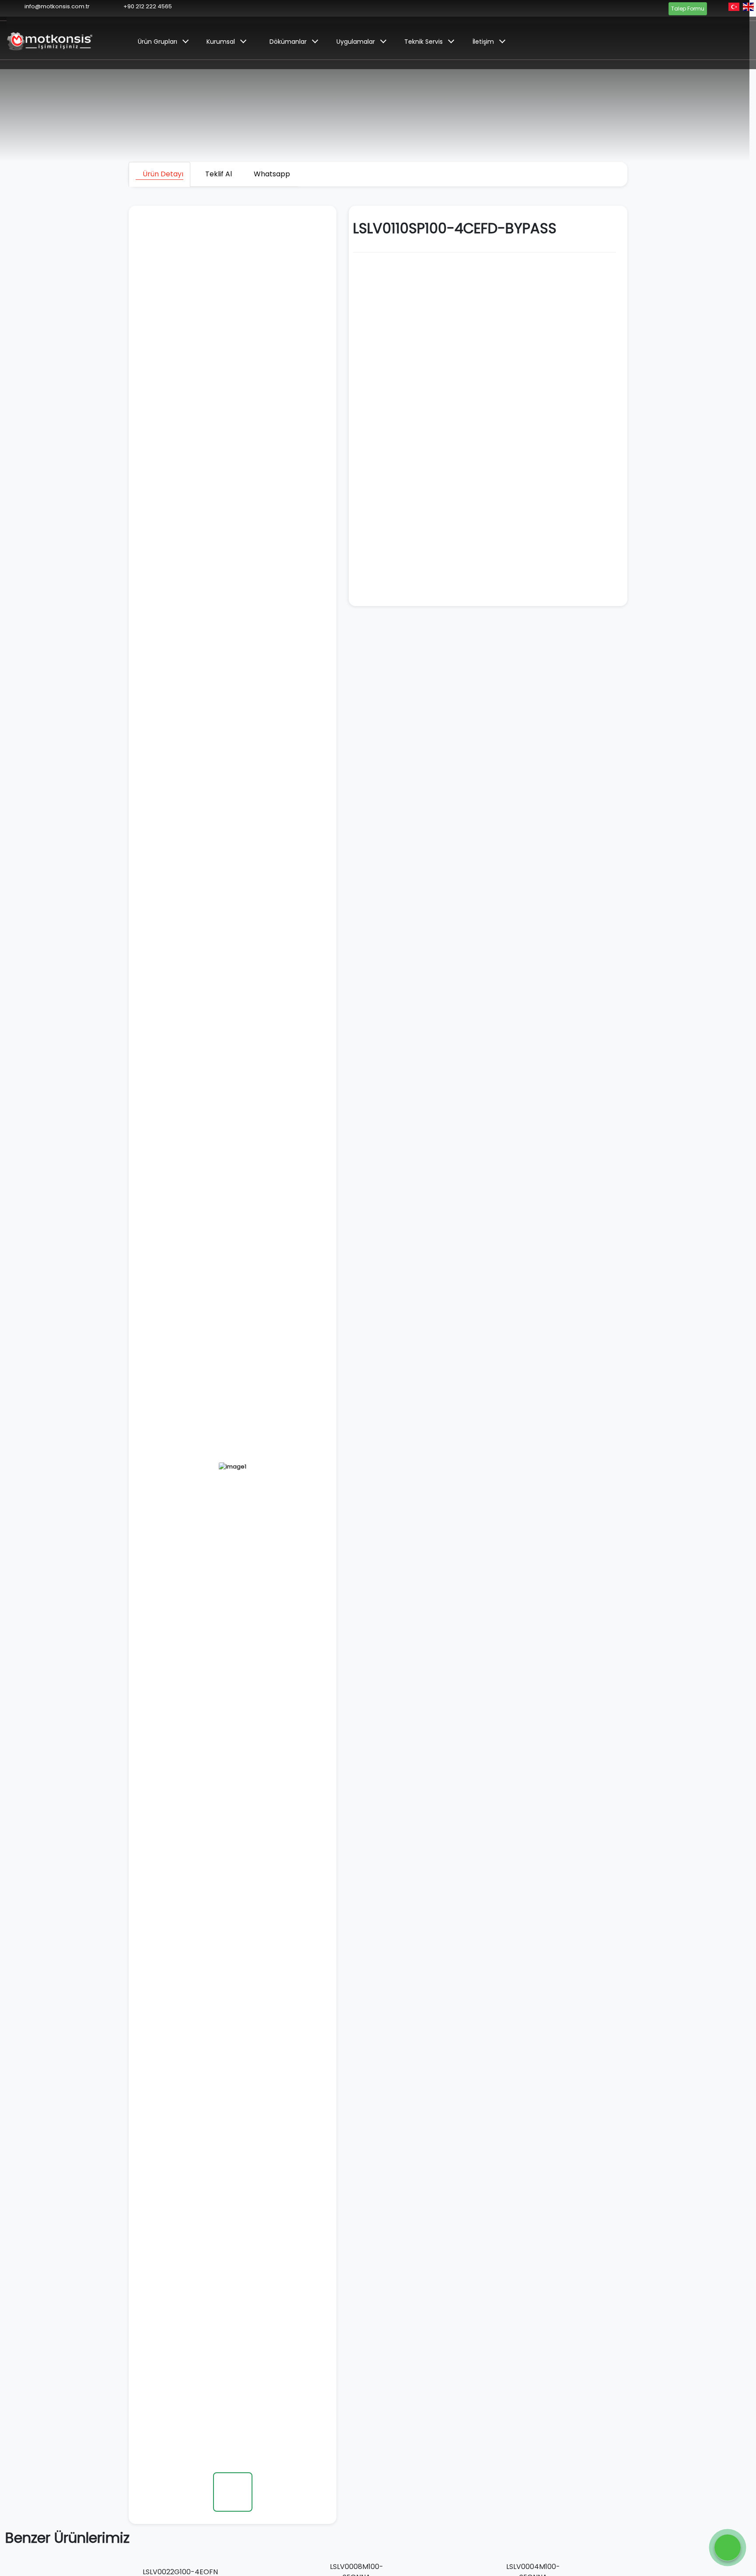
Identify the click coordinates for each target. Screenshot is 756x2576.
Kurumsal (221, 42)
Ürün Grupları (157, 42)
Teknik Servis (423, 42)
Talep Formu (688, 9)
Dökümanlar (288, 42)
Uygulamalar (356, 42)
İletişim (483, 42)
